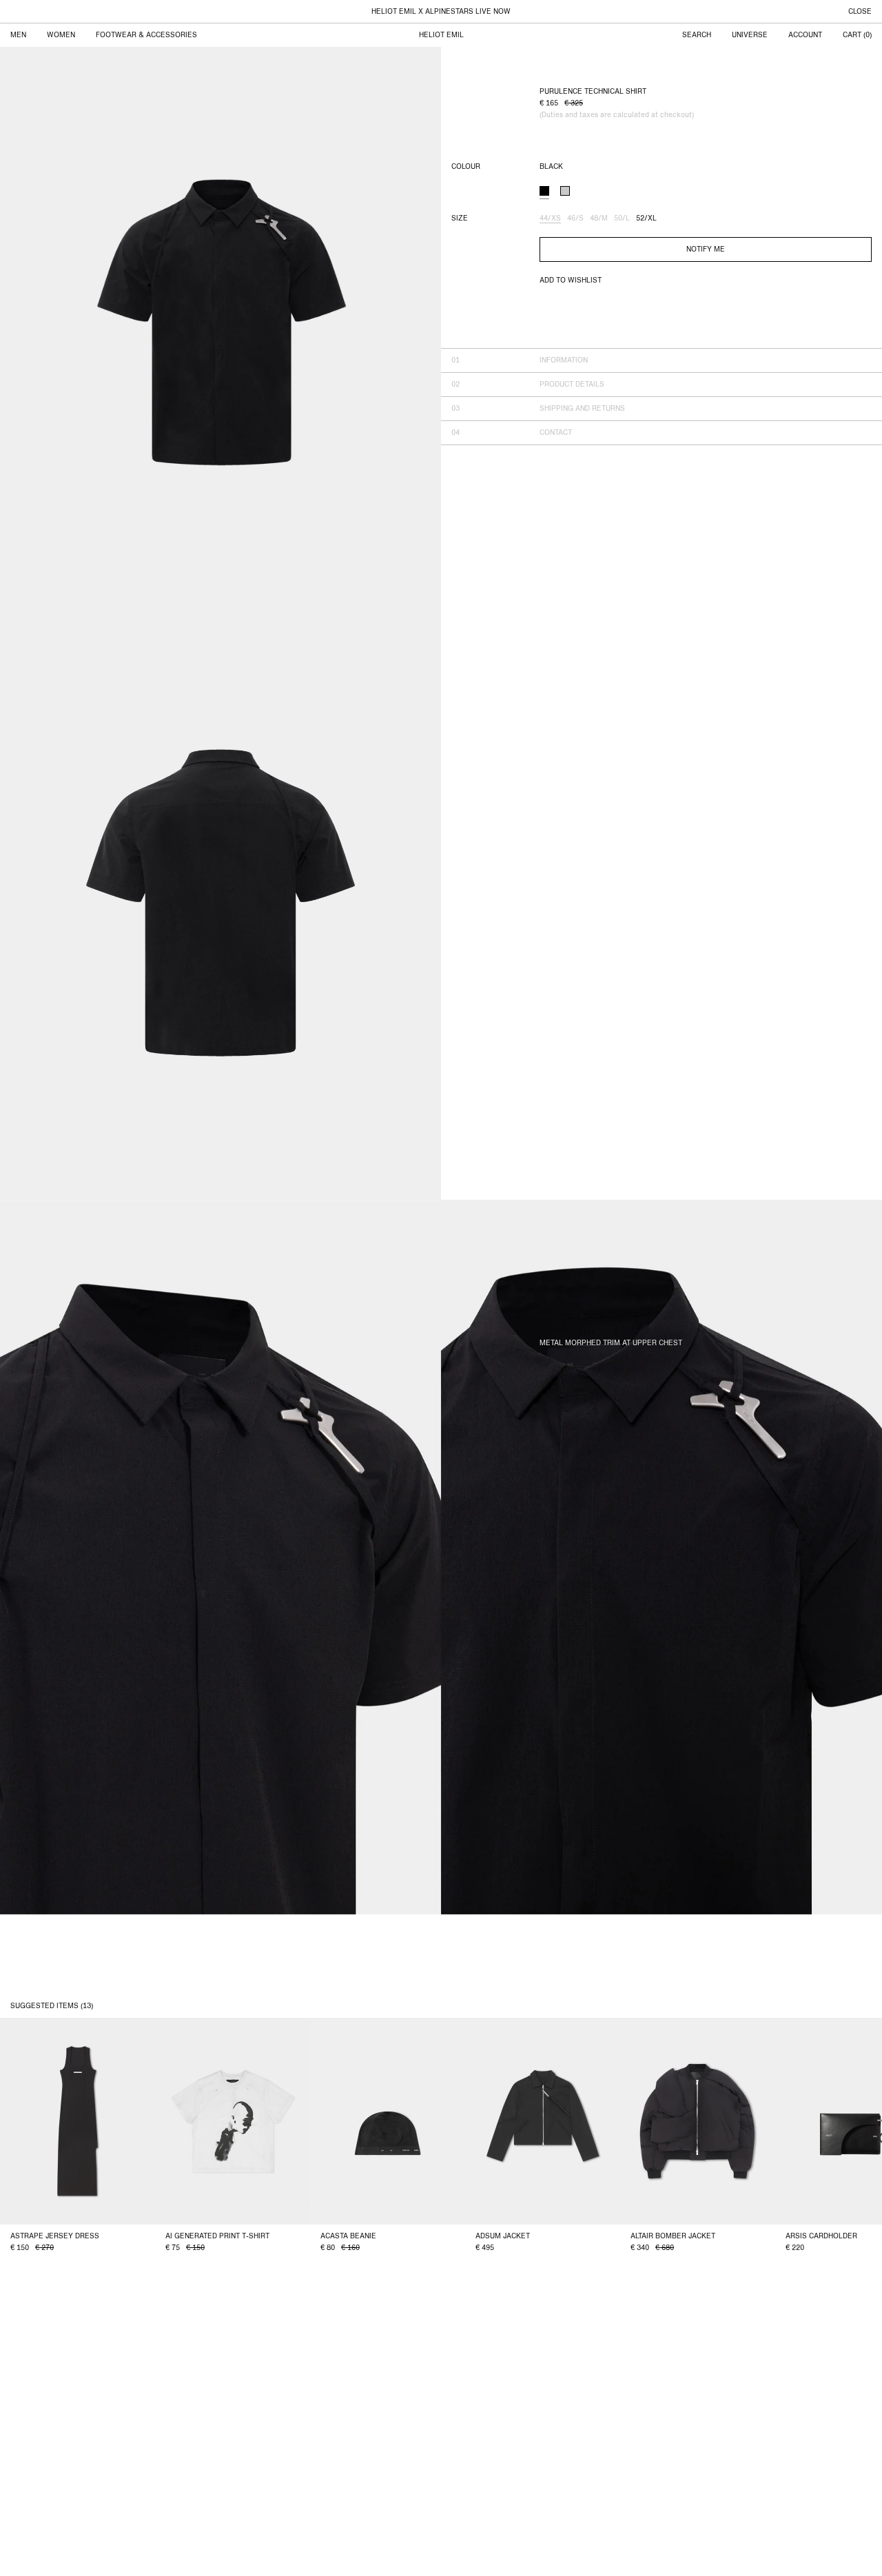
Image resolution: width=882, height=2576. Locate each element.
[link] (565, 191)
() (857, 35)
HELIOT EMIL (441, 35)
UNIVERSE (750, 35)
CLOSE (860, 12)
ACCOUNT (805, 35)
